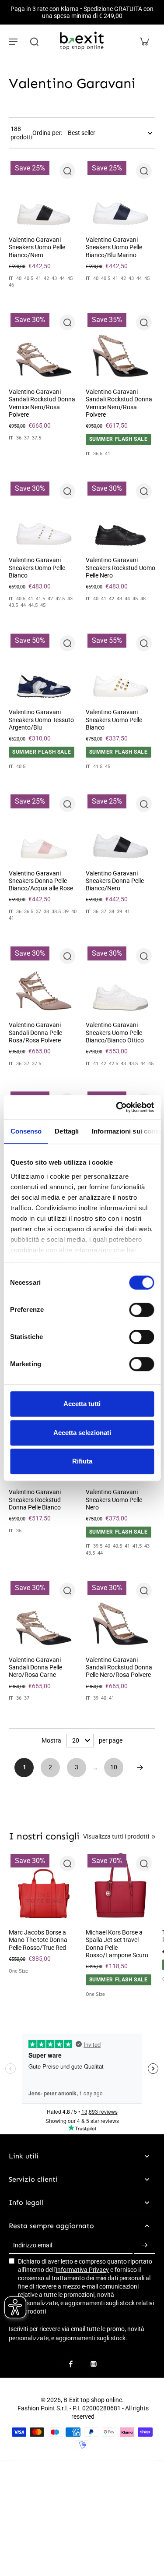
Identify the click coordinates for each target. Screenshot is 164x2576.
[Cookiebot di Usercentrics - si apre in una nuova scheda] (117, 1107)
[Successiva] (140, 1768)
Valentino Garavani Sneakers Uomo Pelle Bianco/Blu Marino (114, 247)
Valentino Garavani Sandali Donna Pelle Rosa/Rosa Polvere (35, 1033)
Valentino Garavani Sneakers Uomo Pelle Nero (114, 1500)
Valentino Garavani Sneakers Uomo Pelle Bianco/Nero (37, 247)
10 (114, 1767)
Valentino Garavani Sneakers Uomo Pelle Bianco (37, 568)
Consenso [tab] (26, 1131)
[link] (154, 1837)
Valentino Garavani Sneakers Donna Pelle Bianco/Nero (115, 881)
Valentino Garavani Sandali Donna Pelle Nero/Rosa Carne (35, 1667)
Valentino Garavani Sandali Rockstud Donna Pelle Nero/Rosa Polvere (119, 1667)
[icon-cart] (144, 41)
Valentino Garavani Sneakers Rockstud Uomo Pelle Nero (120, 568)
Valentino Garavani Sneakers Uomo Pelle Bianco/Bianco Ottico (115, 1033)
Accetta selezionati (82, 1433)
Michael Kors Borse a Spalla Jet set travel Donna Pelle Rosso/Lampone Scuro (117, 1944)
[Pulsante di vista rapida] (67, 171)
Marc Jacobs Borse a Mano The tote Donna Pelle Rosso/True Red (38, 1940)
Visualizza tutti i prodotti (116, 1836)
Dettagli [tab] (67, 1131)
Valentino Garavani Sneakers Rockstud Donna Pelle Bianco (35, 1500)
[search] (34, 41)
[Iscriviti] (145, 2246)
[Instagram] (94, 2364)
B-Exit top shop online (93, 2400)
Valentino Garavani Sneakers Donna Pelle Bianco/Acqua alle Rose (41, 881)
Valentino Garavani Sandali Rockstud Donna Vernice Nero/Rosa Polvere (42, 403)
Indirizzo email (33, 2245)
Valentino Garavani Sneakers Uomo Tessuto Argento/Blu (41, 720)
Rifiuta (82, 1461)
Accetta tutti (82, 1404)
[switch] (141, 1310)
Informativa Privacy (82, 2270)
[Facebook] (71, 2364)
